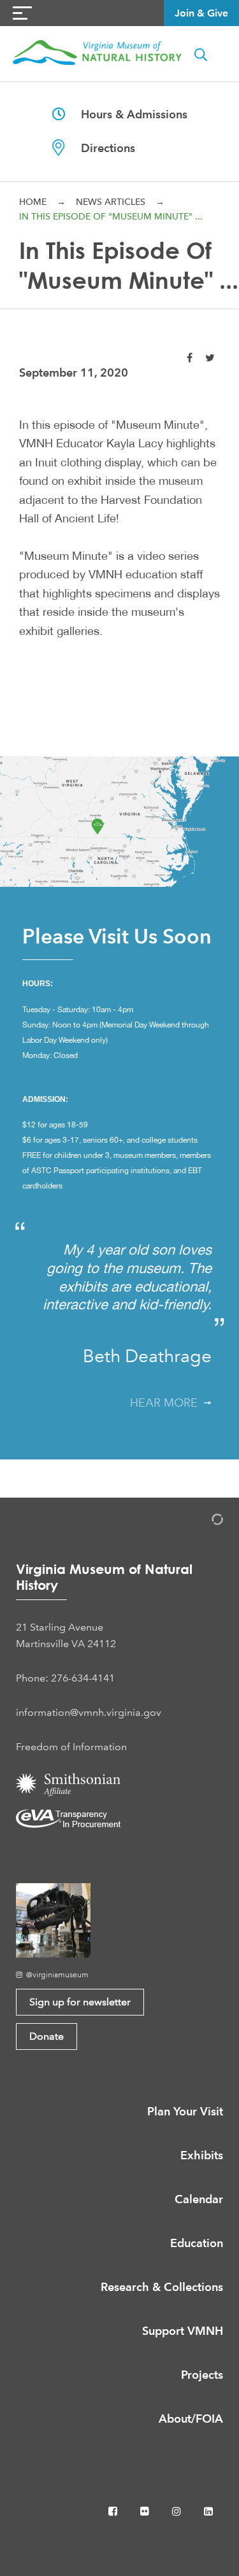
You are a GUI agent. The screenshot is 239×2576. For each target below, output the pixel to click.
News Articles (111, 202)
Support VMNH (183, 2331)
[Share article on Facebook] (190, 358)
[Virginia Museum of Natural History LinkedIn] (208, 2511)
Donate (47, 2036)
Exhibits (202, 2155)
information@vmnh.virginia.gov (89, 1712)
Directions (100, 148)
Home (33, 202)
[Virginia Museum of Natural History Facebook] (114, 2511)
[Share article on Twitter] (210, 358)
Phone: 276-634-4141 (65, 1678)
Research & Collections (162, 2287)
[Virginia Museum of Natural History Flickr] (146, 2511)
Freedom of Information (71, 1747)
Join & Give (201, 13)
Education (197, 2243)
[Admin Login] (204, 1521)
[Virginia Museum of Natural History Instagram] (178, 2511)
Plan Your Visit (185, 2111)
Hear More (167, 1403)
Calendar (199, 2199)
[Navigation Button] (22, 13)
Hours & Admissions (126, 114)
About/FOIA (191, 2419)
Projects (202, 2375)
